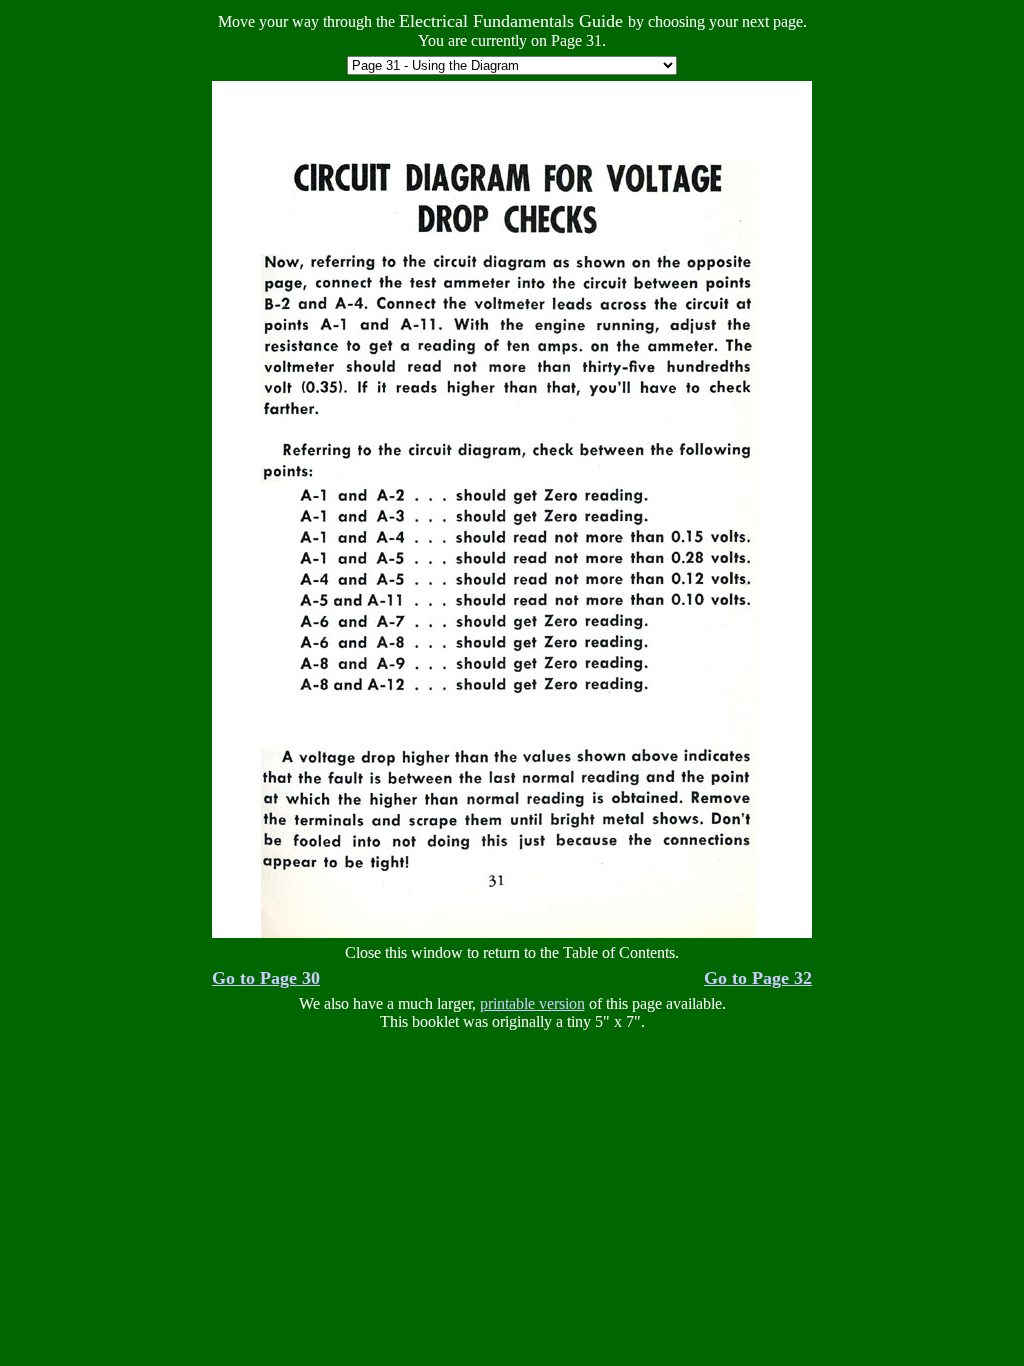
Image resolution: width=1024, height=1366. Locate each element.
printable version (532, 1003)
